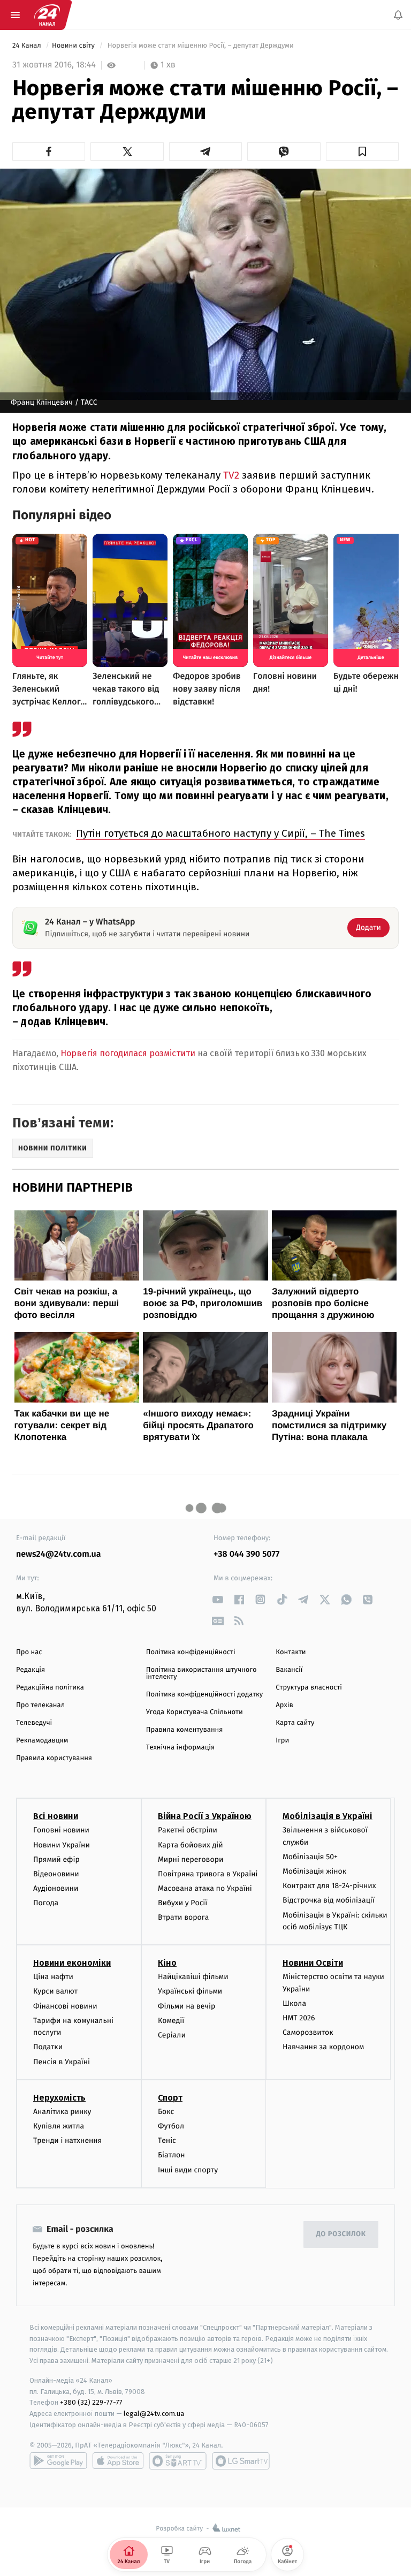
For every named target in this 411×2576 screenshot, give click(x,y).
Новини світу (74, 46)
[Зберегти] (362, 151)
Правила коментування (185, 1730)
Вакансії (289, 1670)
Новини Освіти (313, 1963)
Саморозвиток (308, 2032)
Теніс (167, 2141)
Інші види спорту (188, 2169)
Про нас (29, 1652)
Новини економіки (72, 1963)
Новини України (62, 1844)
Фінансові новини (65, 2006)
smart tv (178, 2461)
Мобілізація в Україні (328, 1816)
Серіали (172, 2035)
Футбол (171, 2126)
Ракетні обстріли (188, 1830)
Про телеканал (40, 1705)
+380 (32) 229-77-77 (91, 2402)
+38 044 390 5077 (246, 1554)
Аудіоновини (56, 1888)
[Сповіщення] (398, 15)
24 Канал (28, 46)
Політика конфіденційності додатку (205, 1695)
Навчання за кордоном (323, 2047)
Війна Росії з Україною (205, 1816)
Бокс (166, 2112)
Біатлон (172, 2155)
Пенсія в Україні (62, 2061)
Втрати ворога (183, 1917)
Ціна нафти (53, 1977)
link (218, 1599)
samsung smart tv (241, 2461)
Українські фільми (190, 1991)
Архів (284, 1705)
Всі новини (56, 1816)
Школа (294, 2003)
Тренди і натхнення (67, 2141)
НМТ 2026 (299, 2018)
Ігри (282, 1741)
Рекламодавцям (42, 1741)
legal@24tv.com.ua (154, 2414)
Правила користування (54, 1758)
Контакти (291, 1652)
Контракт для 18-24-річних (329, 1886)
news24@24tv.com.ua (59, 1554)
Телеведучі (34, 1723)
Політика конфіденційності (191, 1652)
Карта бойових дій (191, 1844)
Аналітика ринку (62, 2112)
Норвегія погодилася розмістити (128, 1053)
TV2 (231, 475)
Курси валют (55, 1991)
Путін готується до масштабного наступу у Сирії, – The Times (220, 833)
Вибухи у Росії (182, 1903)
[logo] (47, 15)
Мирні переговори (191, 1859)
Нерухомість (59, 2098)
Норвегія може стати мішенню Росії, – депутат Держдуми (200, 46)
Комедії (171, 2021)
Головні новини (61, 1830)
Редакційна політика (50, 1688)
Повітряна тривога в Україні (208, 1874)
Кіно (167, 1963)
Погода (46, 1903)
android (58, 2461)
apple (118, 2461)
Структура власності (309, 1688)
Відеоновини (56, 1874)
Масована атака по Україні (205, 1888)
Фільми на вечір (187, 2006)
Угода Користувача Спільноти (195, 1712)
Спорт (170, 2098)
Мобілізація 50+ (310, 1857)
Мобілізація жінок (314, 1871)
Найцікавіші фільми (193, 1977)
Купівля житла (59, 2126)
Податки (48, 2047)
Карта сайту (295, 1723)
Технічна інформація (180, 1748)
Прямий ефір (56, 1859)
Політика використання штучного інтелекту (201, 1673)
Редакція (31, 1670)
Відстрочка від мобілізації (329, 1900)
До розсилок (341, 2234)
